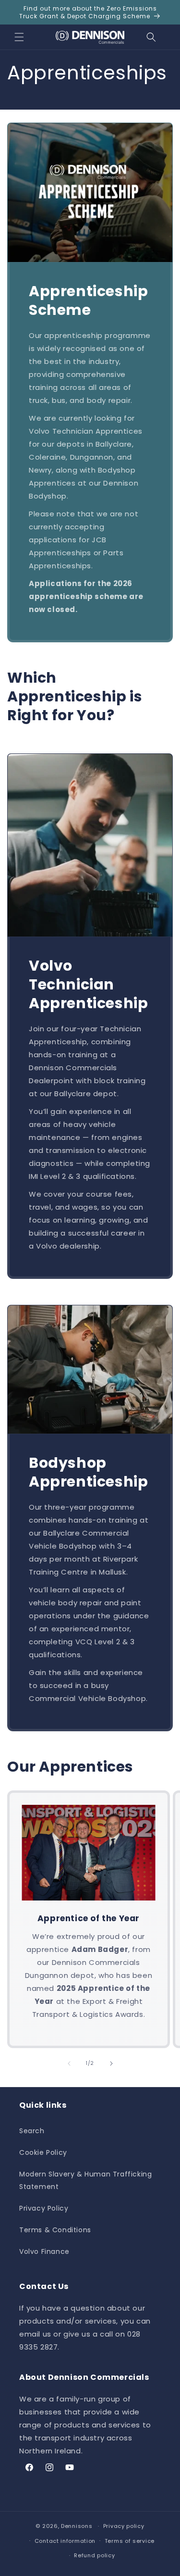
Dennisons (77, 2526)
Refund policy (94, 2555)
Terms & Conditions (55, 2230)
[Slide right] (111, 2063)
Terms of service (130, 2541)
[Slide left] (69, 2063)
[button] (19, 37)
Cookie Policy (43, 2152)
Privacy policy (124, 2526)
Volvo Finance (44, 2251)
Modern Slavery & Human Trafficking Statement (85, 2180)
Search (32, 2131)
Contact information (65, 2541)
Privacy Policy (44, 2208)
